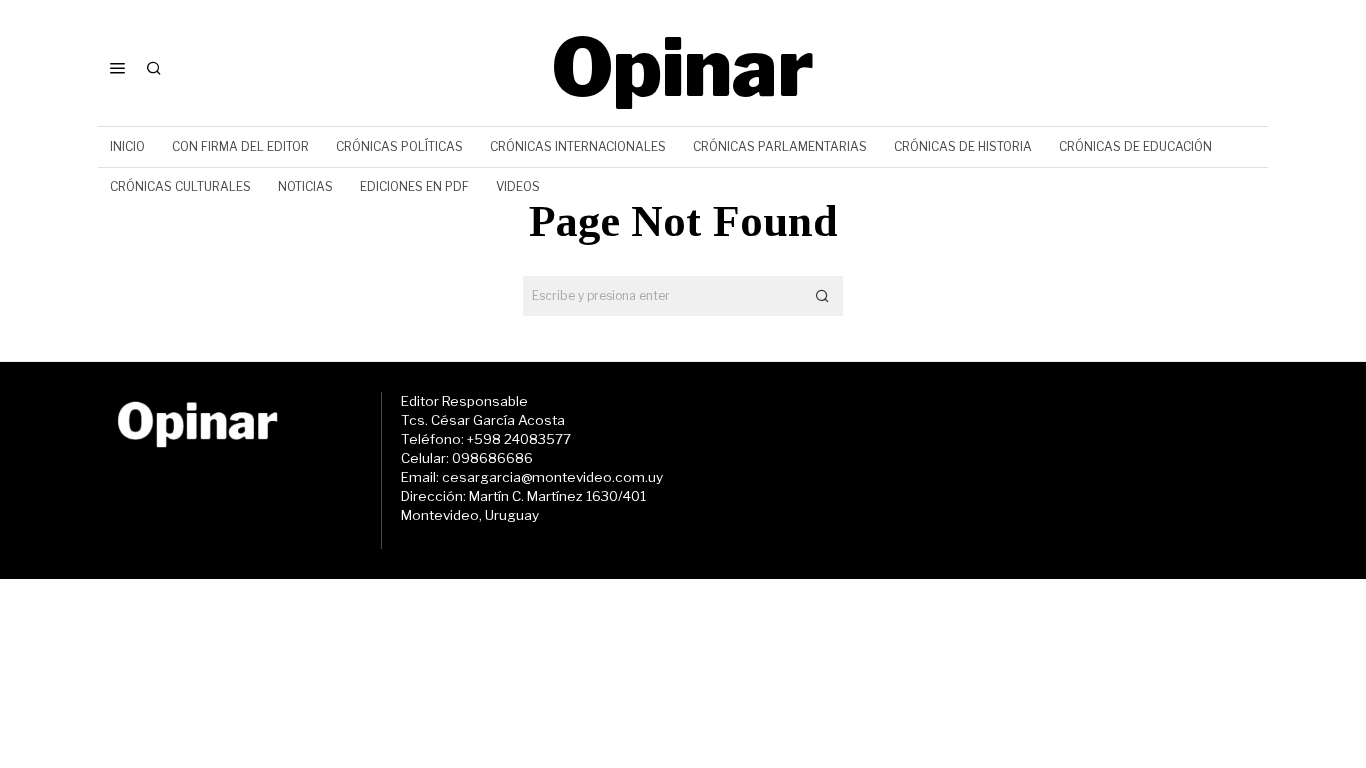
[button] (823, 296)
